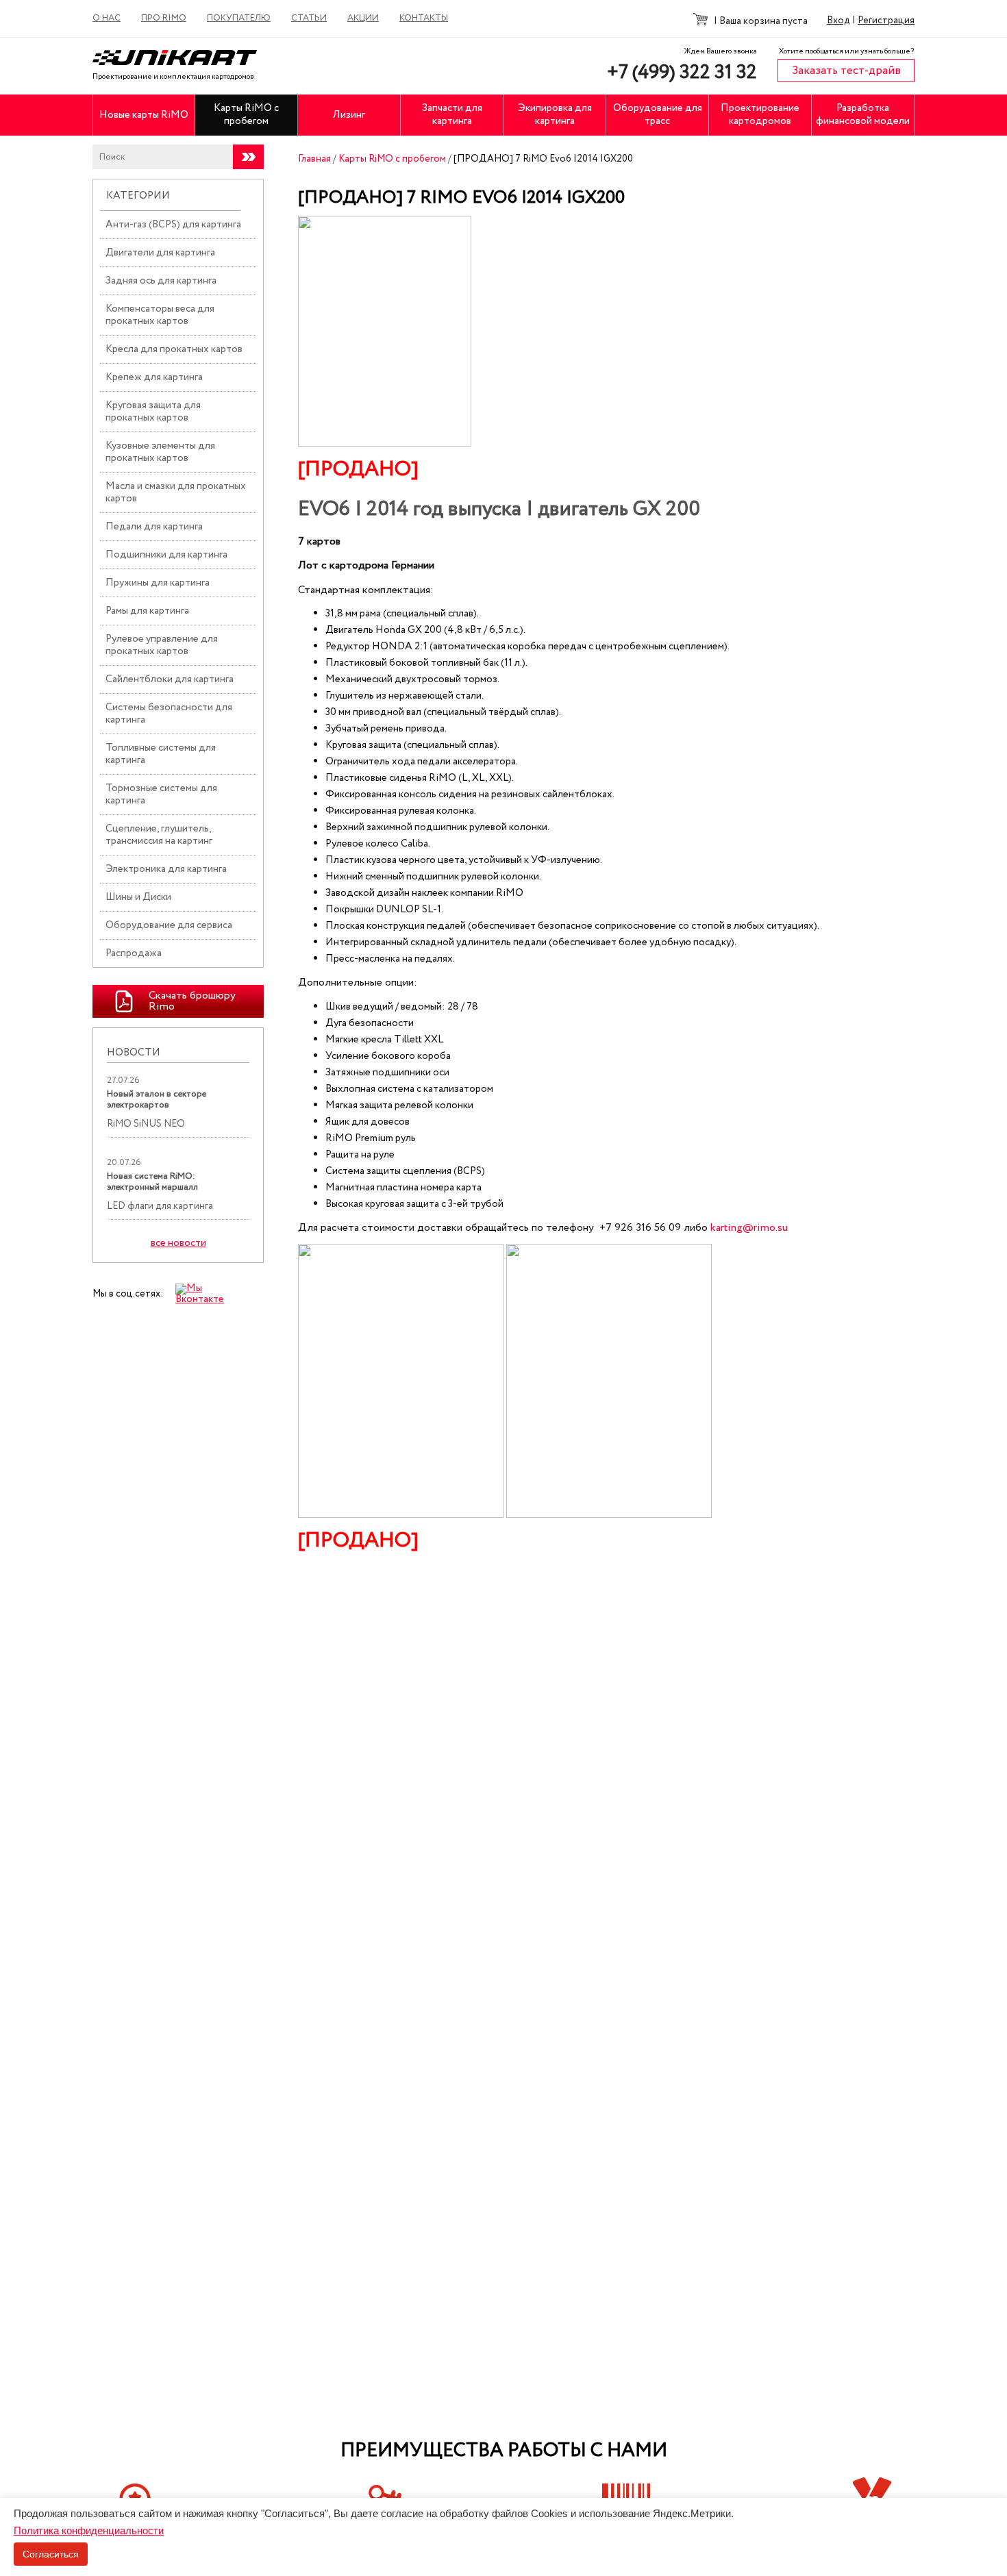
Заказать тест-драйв (846, 71)
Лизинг (349, 115)
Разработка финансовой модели (863, 115)
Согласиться (51, 2554)
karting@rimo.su (749, 1228)
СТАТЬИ (309, 18)
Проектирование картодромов (760, 115)
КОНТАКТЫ (424, 18)
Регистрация (886, 21)
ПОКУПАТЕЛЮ (239, 18)
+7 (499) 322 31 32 (682, 73)
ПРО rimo (164, 18)
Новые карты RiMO (144, 115)
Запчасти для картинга (452, 115)
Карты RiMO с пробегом (246, 115)
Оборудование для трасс (658, 115)
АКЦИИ (363, 18)
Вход (838, 21)
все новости (178, 1243)
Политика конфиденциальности (89, 2530)
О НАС (107, 18)
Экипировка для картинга (555, 115)
